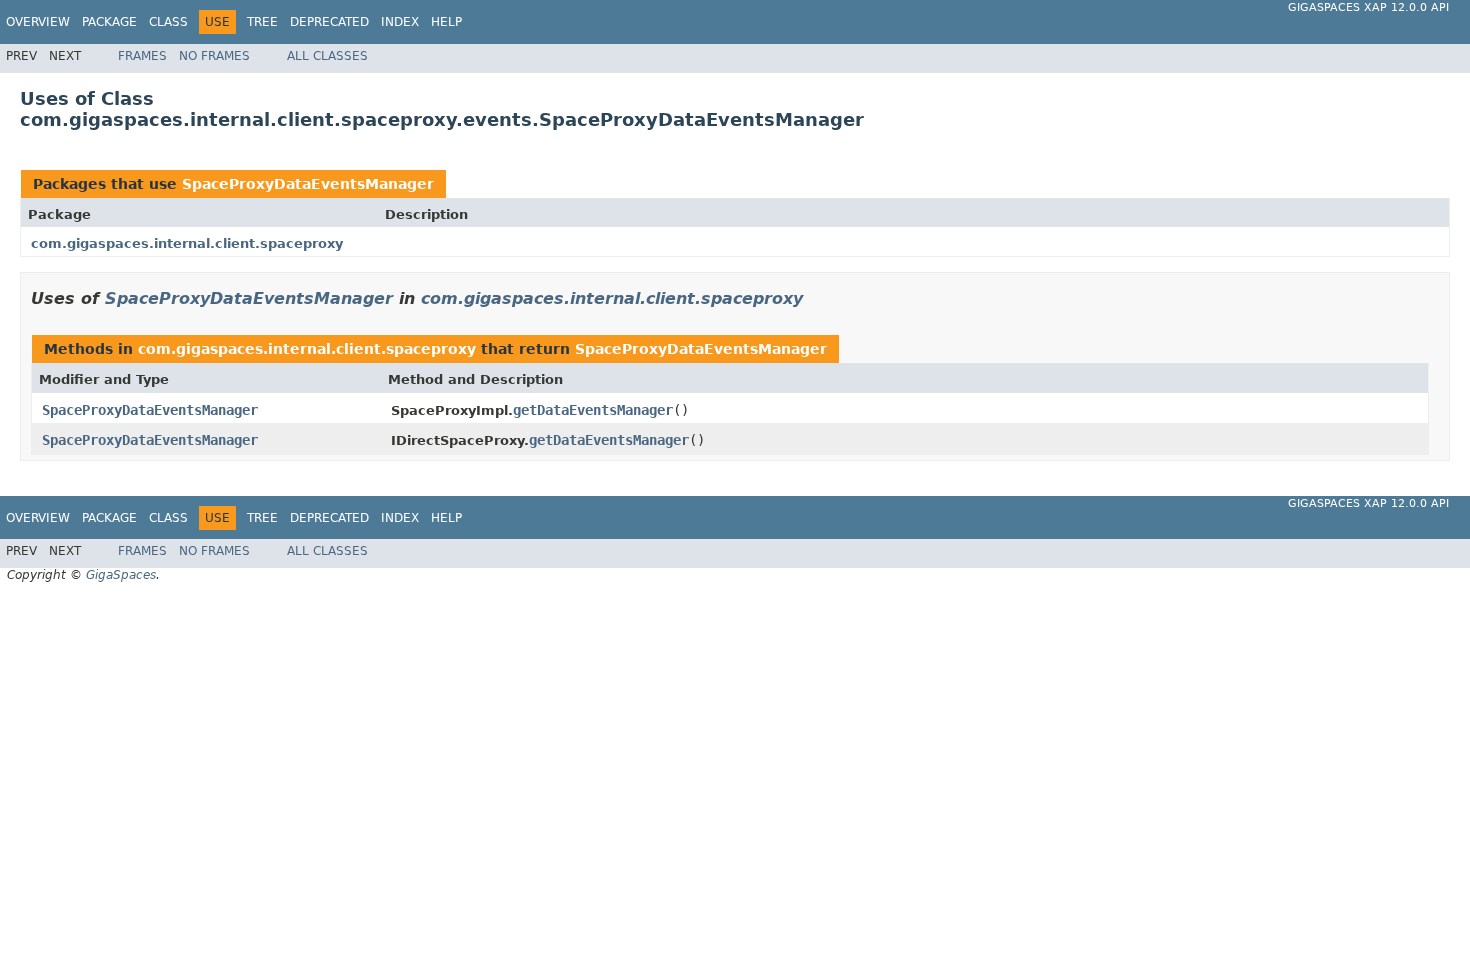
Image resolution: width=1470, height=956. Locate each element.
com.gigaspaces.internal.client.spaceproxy (187, 243)
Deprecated (329, 22)
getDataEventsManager (593, 410)
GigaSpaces (121, 575)
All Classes (327, 56)
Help (446, 22)
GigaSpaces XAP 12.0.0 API (1368, 7)
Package (109, 22)
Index (400, 22)
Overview (38, 22)
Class (168, 22)
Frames (142, 56)
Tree (262, 22)
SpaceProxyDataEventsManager (308, 184)
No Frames (214, 56)
